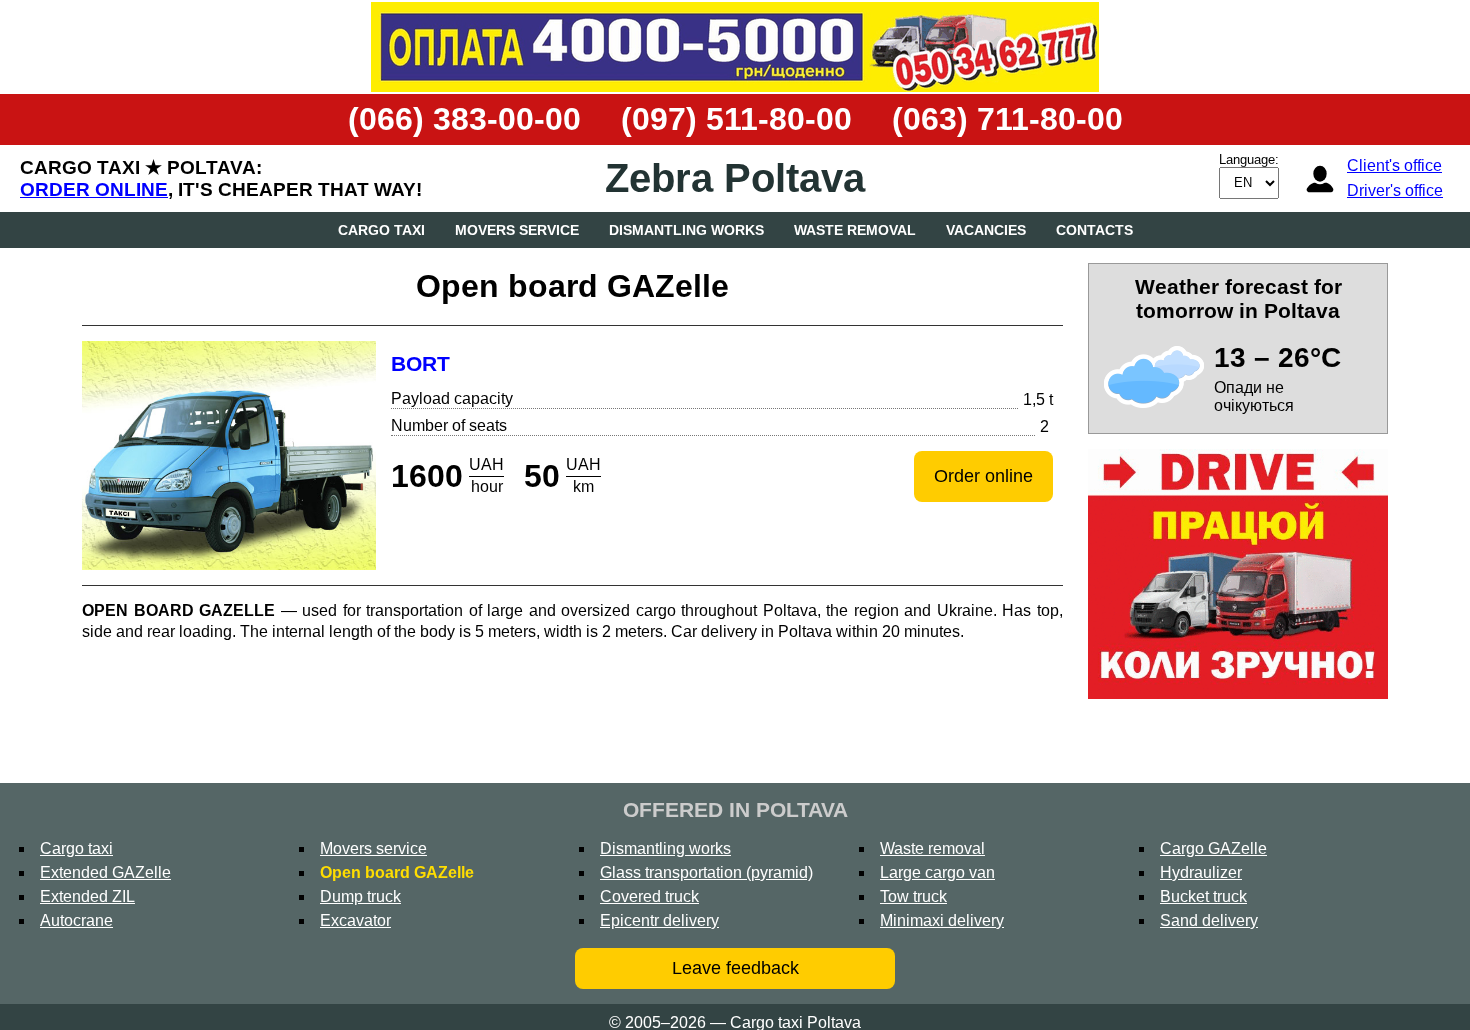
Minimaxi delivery (942, 920)
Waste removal (855, 230)
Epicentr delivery (659, 920)
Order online (94, 189)
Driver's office (1395, 190)
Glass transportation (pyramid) (706, 872)
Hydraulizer (1201, 872)
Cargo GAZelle (1213, 848)
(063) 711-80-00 (1007, 119)
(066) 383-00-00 (464, 119)
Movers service (517, 230)
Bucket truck (1203, 896)
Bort (420, 363)
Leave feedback (735, 968)
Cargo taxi (381, 230)
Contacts (1094, 230)
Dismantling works (686, 230)
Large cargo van (937, 872)
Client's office (1394, 165)
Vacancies (986, 230)
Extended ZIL (87, 896)
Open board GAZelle (397, 872)
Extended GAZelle (105, 872)
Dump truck (360, 896)
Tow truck (913, 896)
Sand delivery (1209, 920)
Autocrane (76, 920)
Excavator (355, 920)
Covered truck (649, 896)
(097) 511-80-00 (736, 119)
